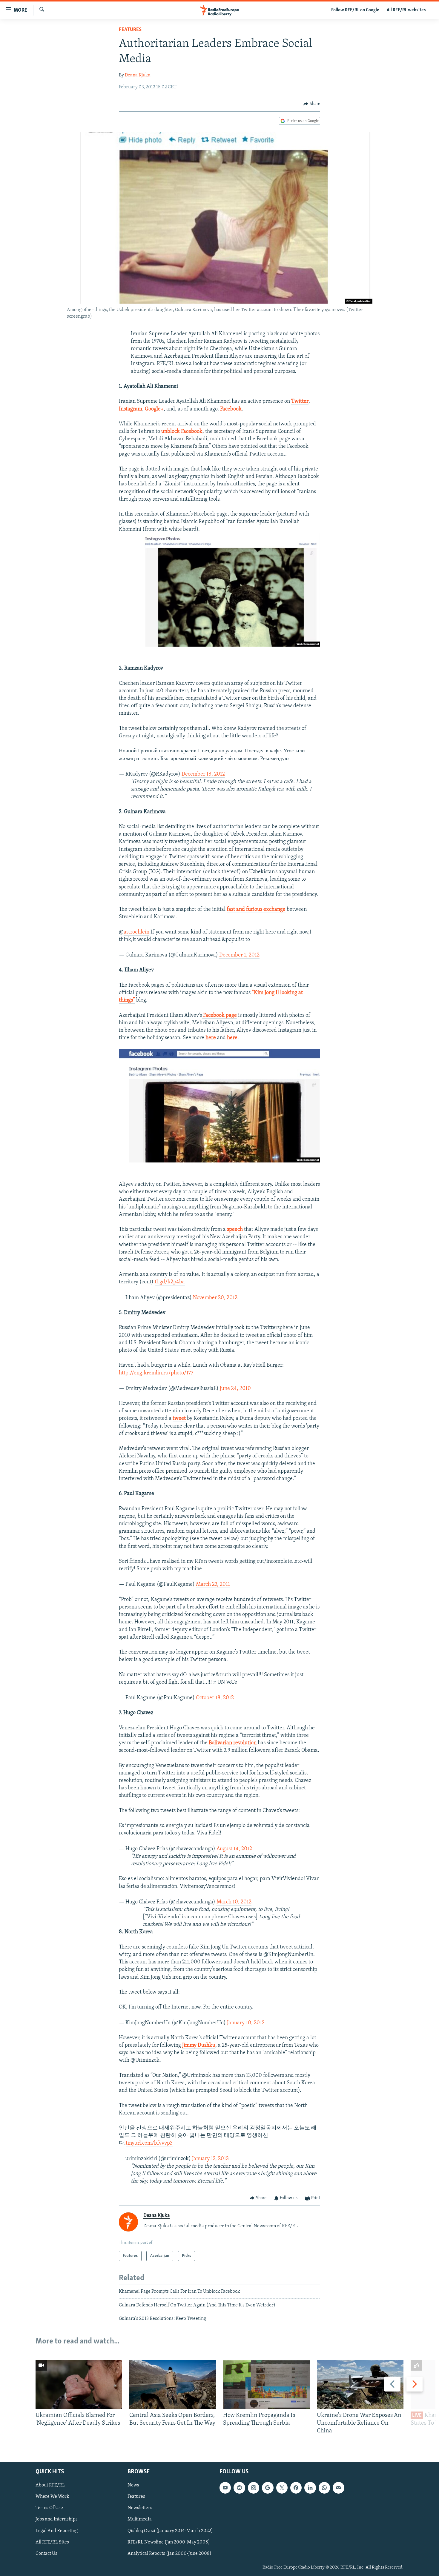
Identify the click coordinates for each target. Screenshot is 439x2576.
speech (235, 1230)
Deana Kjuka (138, 75)
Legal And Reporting (57, 2531)
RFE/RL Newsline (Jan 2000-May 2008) (169, 2542)
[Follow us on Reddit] (239, 2488)
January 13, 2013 (210, 2159)
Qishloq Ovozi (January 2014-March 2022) (170, 2531)
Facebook (231, 409)
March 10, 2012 (234, 1902)
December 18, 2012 (203, 774)
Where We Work (52, 2497)
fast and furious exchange (256, 910)
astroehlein (136, 932)
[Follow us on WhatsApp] (324, 2488)
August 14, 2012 (234, 1849)
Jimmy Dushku (199, 2046)
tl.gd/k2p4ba (170, 1282)
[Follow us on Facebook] (296, 2488)
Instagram (131, 409)
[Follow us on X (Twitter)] (282, 2488)
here (211, 1038)
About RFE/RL (50, 2486)
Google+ (154, 409)
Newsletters (140, 2508)
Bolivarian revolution (233, 1743)
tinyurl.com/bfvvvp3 (149, 2143)
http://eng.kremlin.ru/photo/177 (156, 1373)
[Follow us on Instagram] (254, 2488)
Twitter (300, 402)
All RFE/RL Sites (52, 2542)
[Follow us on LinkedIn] (310, 2488)
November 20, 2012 (215, 1298)
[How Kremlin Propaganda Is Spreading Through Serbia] (266, 2384)
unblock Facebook (182, 432)
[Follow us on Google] (268, 2488)
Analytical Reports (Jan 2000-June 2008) (169, 2554)
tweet (179, 1419)
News (133, 2486)
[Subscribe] (338, 2488)
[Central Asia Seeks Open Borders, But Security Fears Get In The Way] (173, 2384)
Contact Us (46, 2554)
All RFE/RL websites (406, 10)
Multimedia (140, 2520)
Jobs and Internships (57, 2520)
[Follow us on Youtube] (225, 2488)
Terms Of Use (49, 2508)
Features (130, 30)
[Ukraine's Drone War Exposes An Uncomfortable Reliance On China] (360, 2384)
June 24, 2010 (235, 1389)
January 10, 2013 (246, 2023)
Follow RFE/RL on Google (355, 10)
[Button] (312, 104)
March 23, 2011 (213, 1585)
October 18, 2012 (215, 1698)
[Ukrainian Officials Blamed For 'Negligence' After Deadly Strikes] (79, 2384)
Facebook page (219, 1016)
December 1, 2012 (239, 955)
